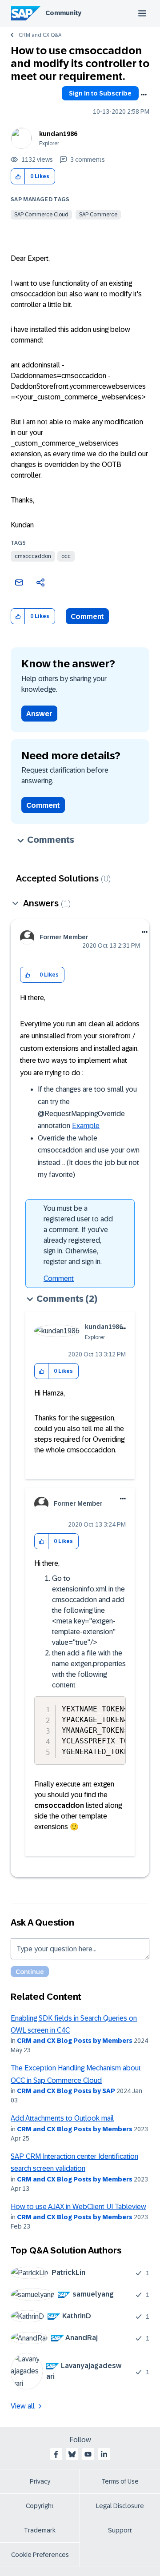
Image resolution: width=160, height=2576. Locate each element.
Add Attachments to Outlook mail (62, 2118)
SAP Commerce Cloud (41, 215)
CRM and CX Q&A (40, 35)
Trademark (40, 2530)
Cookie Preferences (40, 2555)
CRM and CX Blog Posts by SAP (66, 2091)
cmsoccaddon (33, 556)
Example (86, 1126)
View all (23, 2406)
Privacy (40, 2481)
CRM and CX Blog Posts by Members (75, 2041)
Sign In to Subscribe (100, 93)
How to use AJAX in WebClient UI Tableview (78, 2207)
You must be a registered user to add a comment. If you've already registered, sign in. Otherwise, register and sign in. (78, 1235)
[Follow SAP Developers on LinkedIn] (104, 2454)
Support (120, 2530)
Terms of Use (120, 2481)
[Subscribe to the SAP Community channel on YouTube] (88, 2454)
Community (63, 13)
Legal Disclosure (120, 2506)
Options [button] (144, 95)
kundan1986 (58, 134)
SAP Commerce (98, 215)
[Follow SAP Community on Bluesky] (72, 2454)
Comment (87, 616)
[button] (18, 177)
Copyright (40, 2506)
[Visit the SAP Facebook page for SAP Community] (56, 2454)
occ (66, 556)
